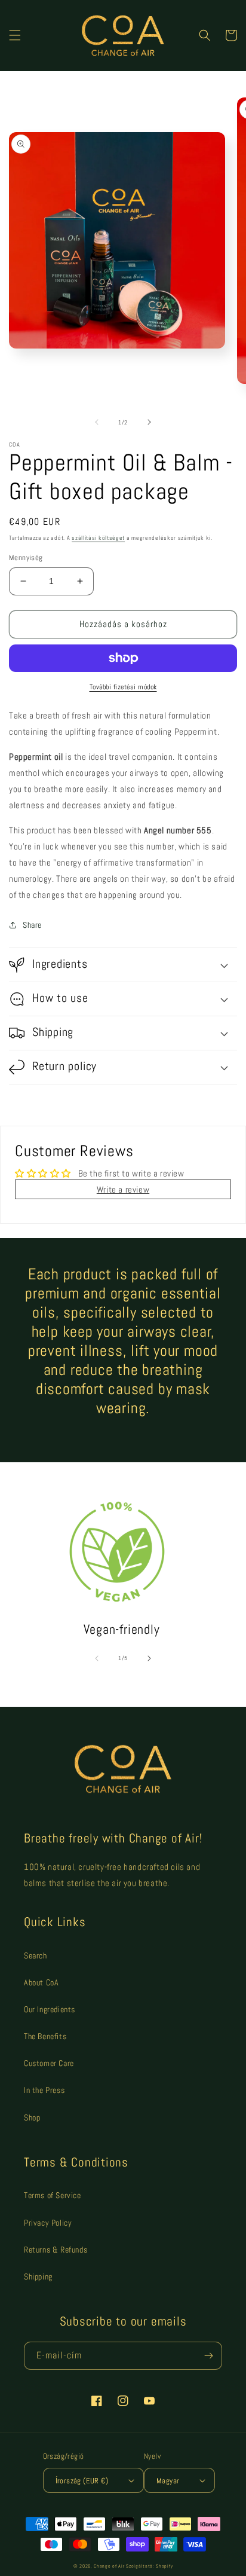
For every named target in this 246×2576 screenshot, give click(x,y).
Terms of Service (53, 2195)
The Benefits (45, 2036)
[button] (15, 35)
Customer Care (49, 2063)
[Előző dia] (97, 422)
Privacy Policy (48, 2223)
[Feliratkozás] (208, 2356)
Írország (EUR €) (82, 2481)
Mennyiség (26, 557)
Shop (32, 2117)
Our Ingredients (50, 2009)
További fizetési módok (123, 687)
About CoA (41, 1982)
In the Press (44, 2090)
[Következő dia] (149, 422)
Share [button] (32, 925)
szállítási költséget (98, 538)
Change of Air (109, 2566)
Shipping (38, 2276)
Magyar (168, 2481)
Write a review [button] (123, 1189)
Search (36, 1955)
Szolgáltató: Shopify (149, 2566)
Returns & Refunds (56, 2250)
